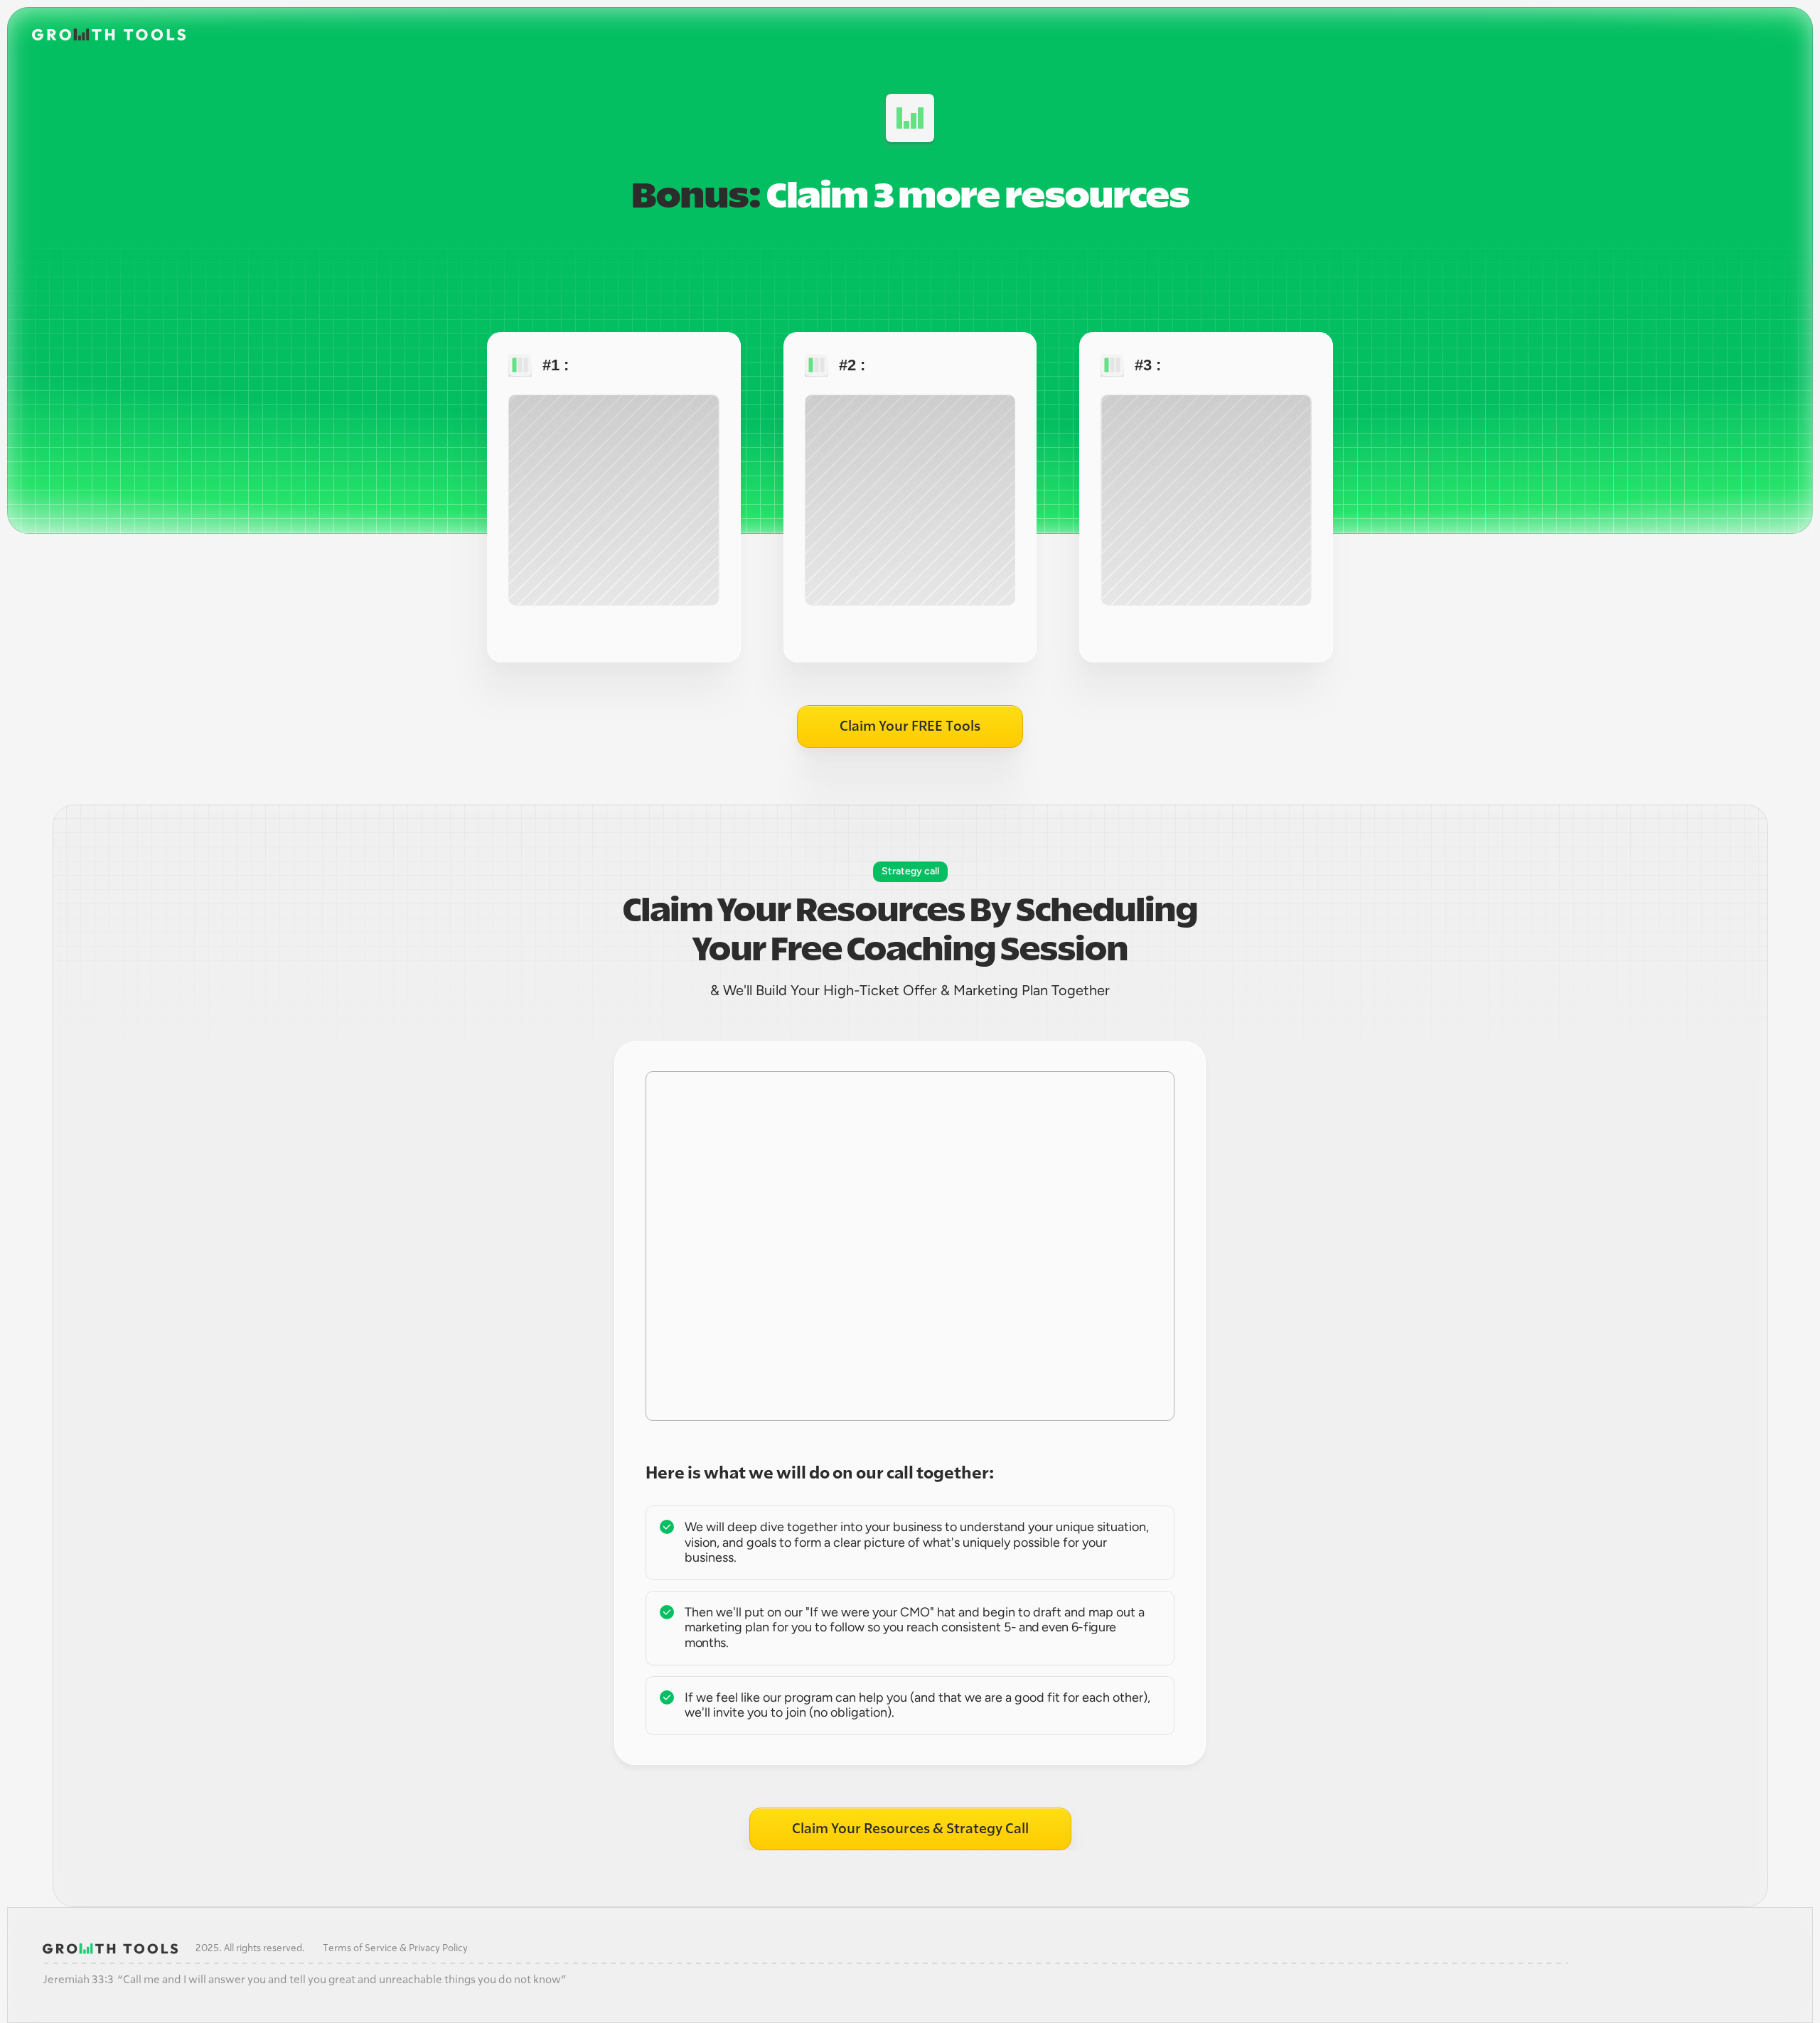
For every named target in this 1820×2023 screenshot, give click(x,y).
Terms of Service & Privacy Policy (395, 1948)
